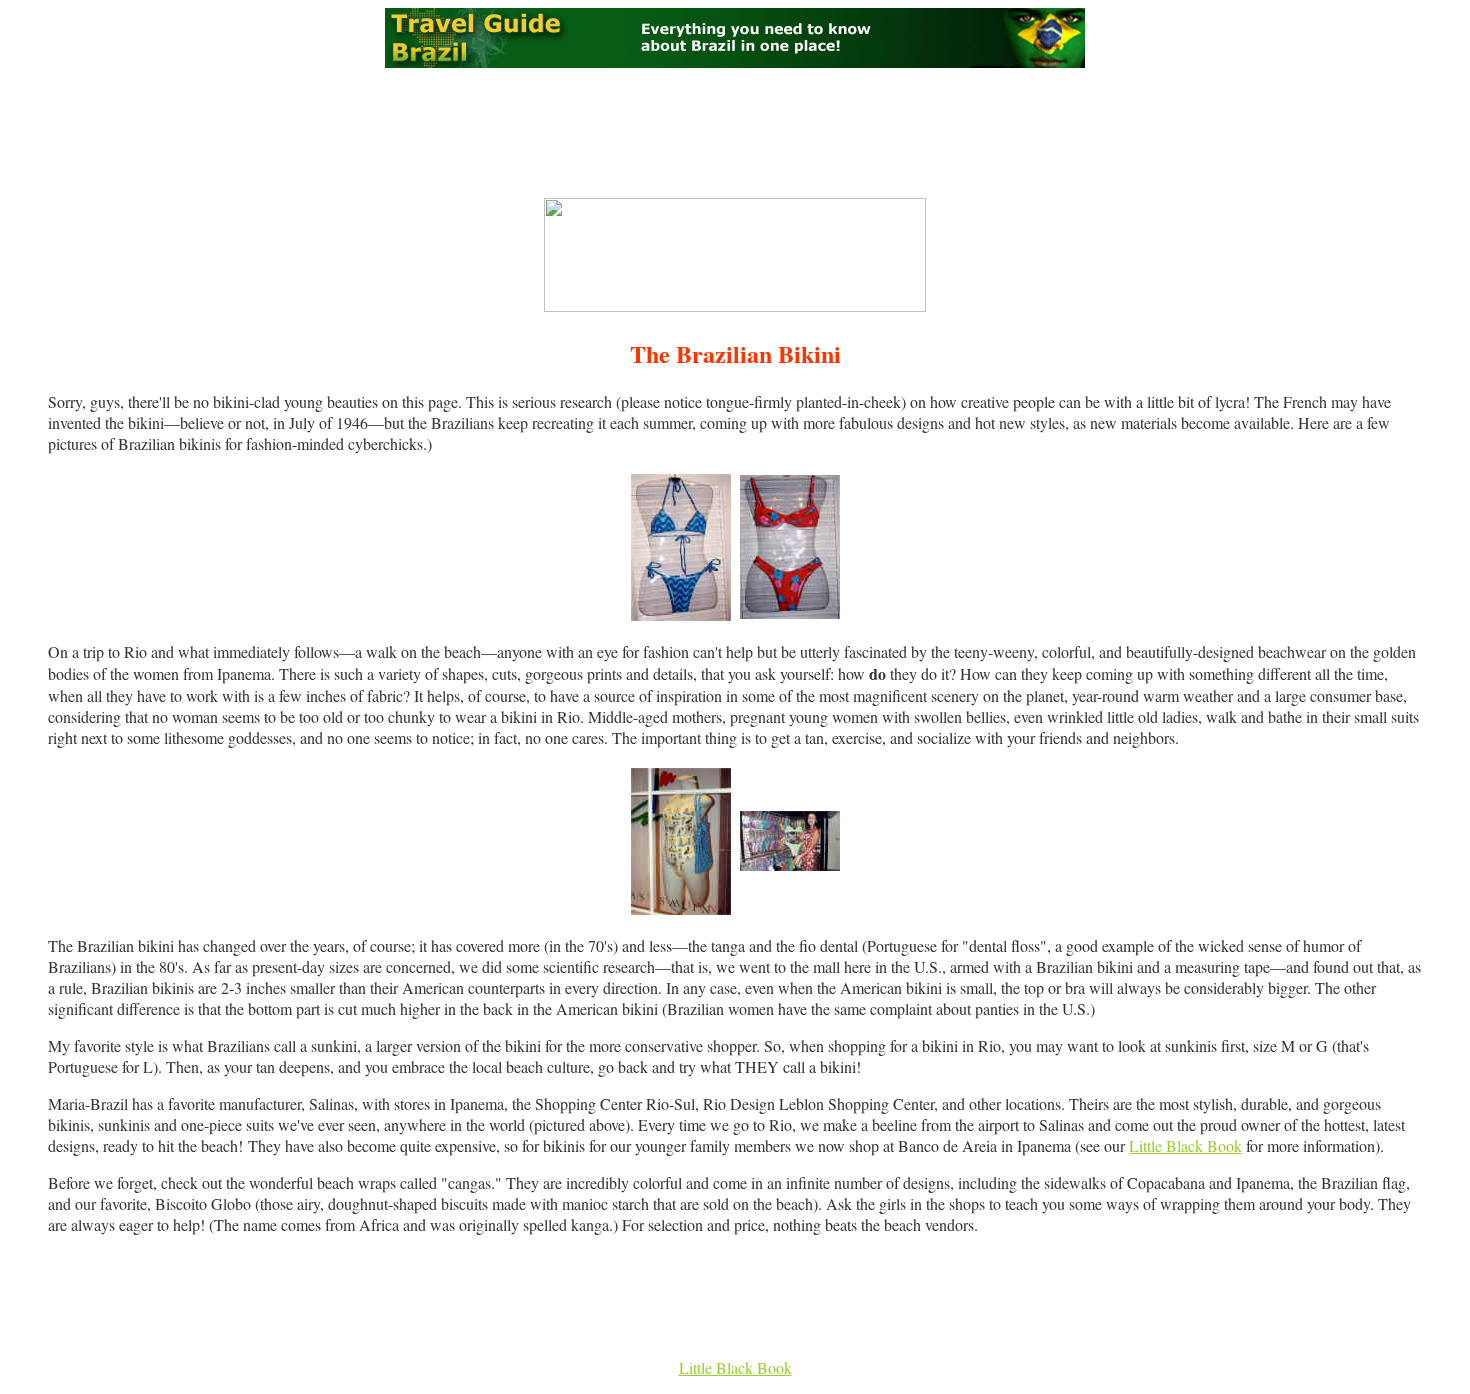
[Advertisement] (735, 133)
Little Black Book (1185, 1145)
